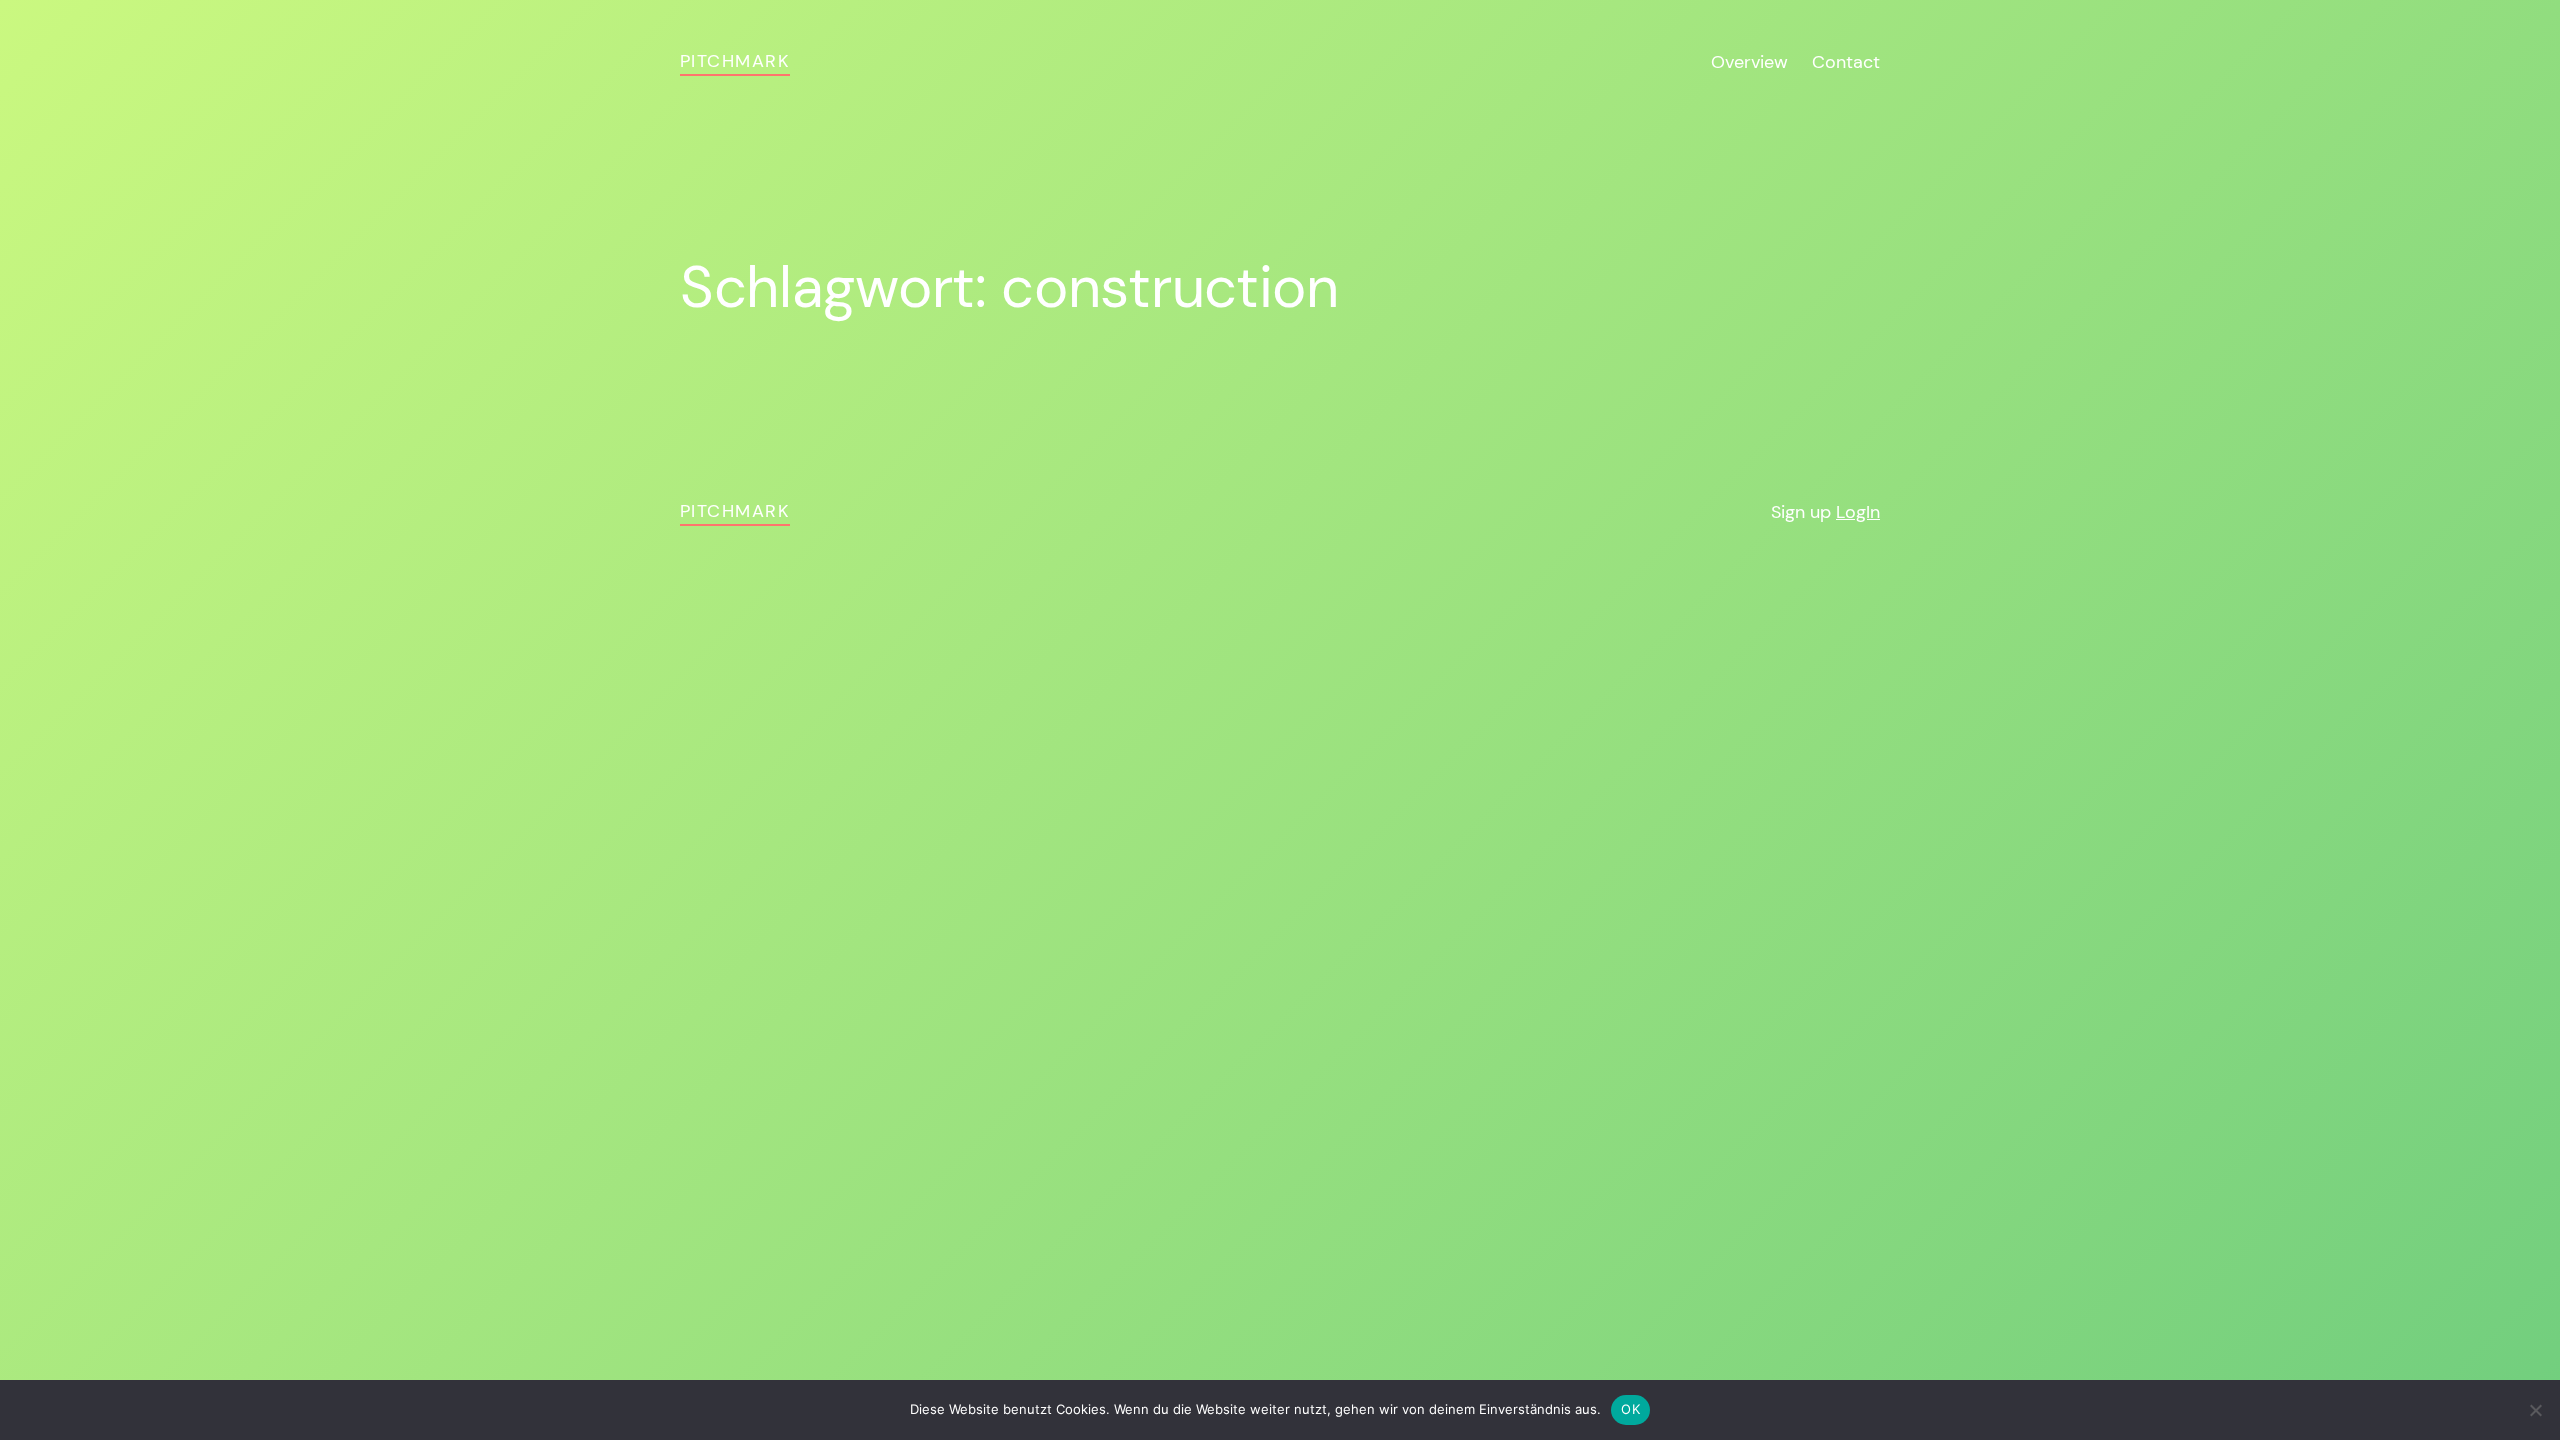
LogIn (1858, 512)
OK (1630, 1409)
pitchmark (735, 61)
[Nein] (2535, 1410)
